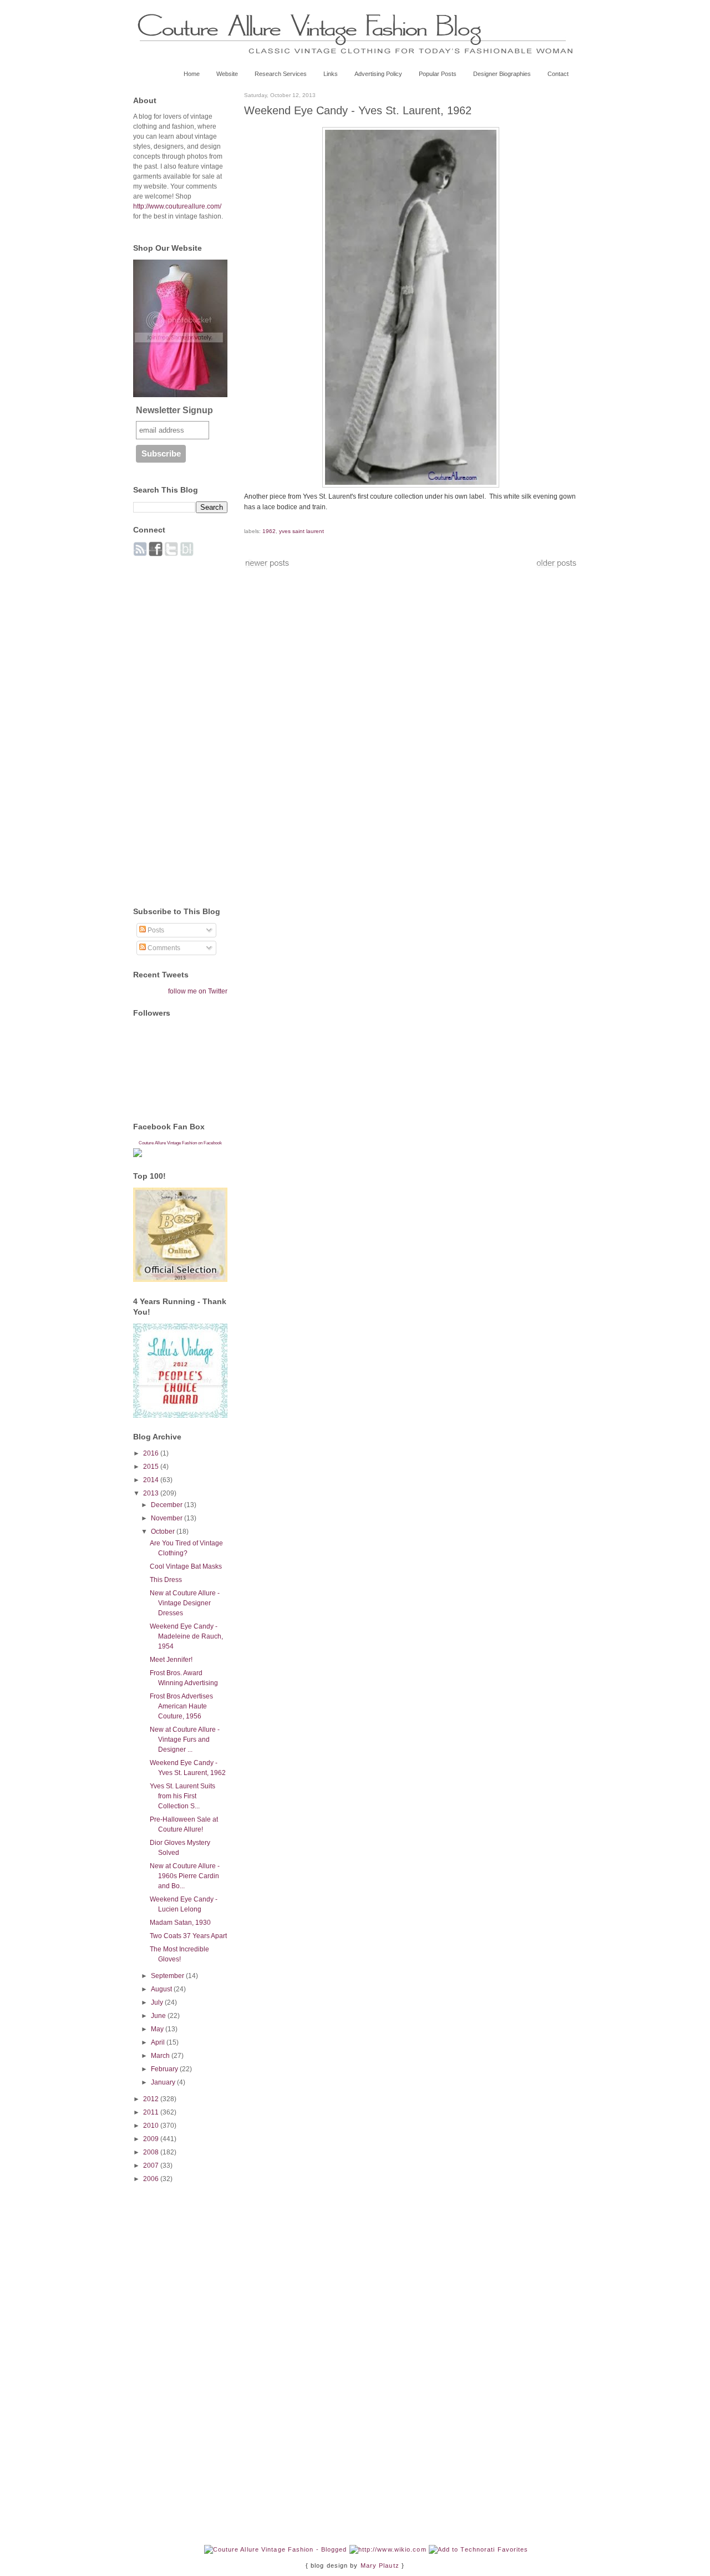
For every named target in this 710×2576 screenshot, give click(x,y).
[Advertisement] (177, 726)
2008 (152, 2152)
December (168, 1505)
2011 (152, 2112)
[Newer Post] (267, 566)
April (159, 2042)
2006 (152, 2179)
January (164, 2082)
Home (192, 74)
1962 (269, 531)
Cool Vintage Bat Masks (186, 1566)
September (168, 1976)
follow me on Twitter (198, 991)
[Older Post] (556, 566)
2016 (152, 1453)
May (158, 2029)
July (158, 2002)
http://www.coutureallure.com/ (177, 206)
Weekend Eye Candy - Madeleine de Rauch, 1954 (186, 1636)
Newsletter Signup (174, 410)
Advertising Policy (378, 74)
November (168, 1518)
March (161, 2056)
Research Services (281, 74)
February (165, 2069)
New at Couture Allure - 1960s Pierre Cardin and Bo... (185, 1876)
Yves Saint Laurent (301, 531)
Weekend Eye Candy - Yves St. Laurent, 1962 (358, 110)
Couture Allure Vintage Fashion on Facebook (180, 1143)
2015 (152, 1467)
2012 (152, 2099)
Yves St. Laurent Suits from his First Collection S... (182, 1796)
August (162, 1989)
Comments (163, 948)
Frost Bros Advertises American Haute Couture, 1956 (181, 1706)
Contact (558, 74)
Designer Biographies (502, 74)
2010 (152, 2126)
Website (227, 74)
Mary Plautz (380, 2565)
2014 (152, 1480)
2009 (152, 2139)
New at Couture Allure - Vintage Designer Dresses (185, 1603)
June (159, 2016)
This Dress (166, 1580)
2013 (152, 1493)
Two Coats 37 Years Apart (188, 1936)
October (164, 1532)
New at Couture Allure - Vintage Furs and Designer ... (185, 1740)
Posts (155, 930)
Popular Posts (438, 74)
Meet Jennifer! (171, 1660)
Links (331, 74)
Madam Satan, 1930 (180, 1923)
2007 (152, 2166)
